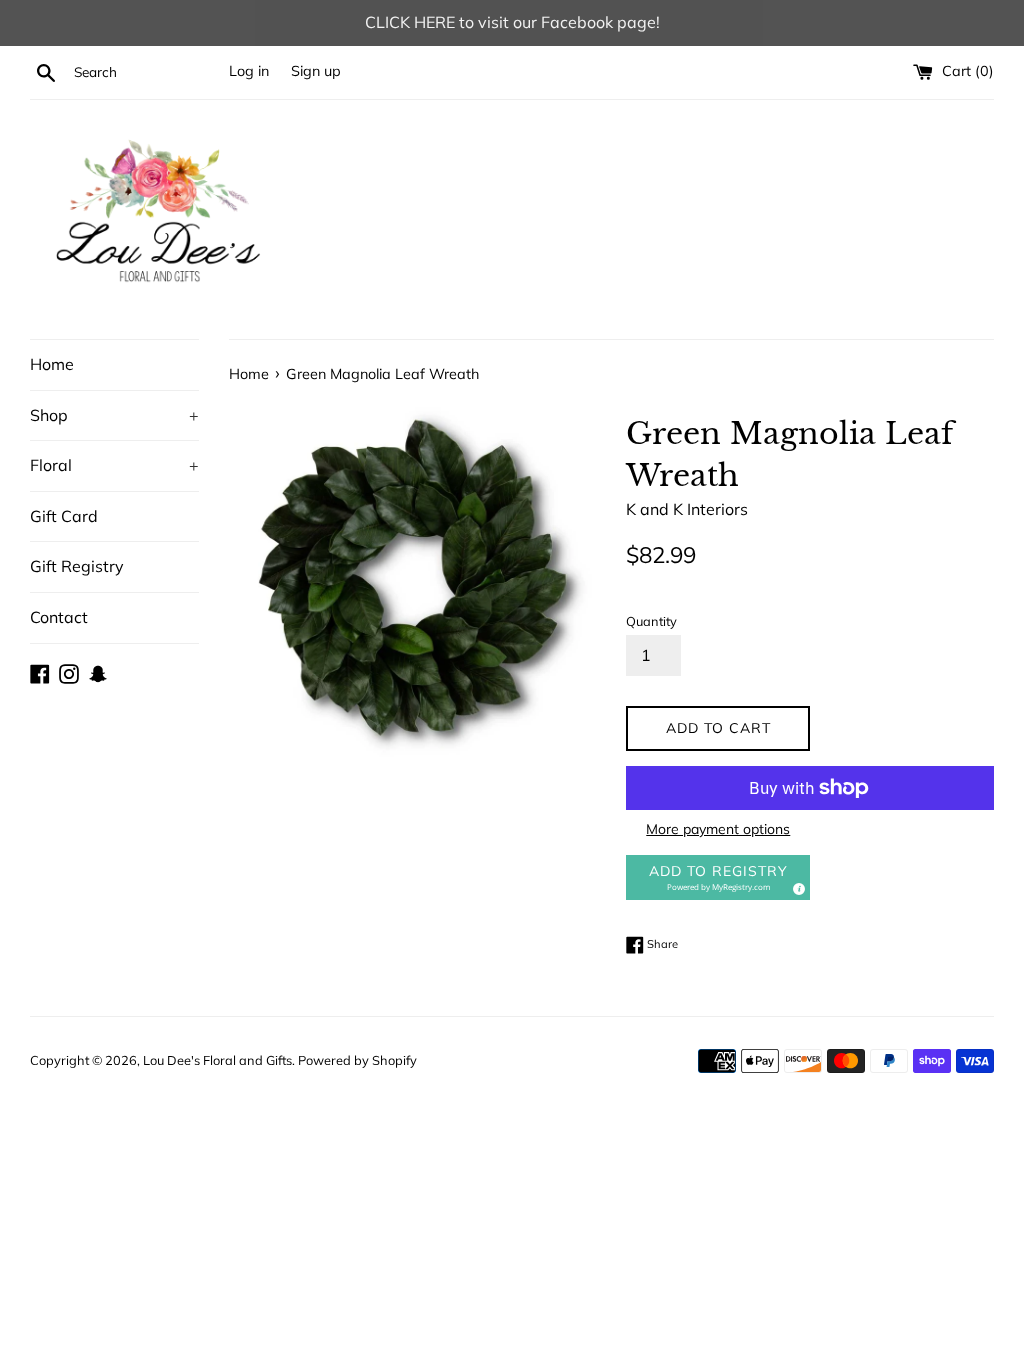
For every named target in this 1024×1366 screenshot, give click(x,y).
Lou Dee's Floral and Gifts (217, 1060)
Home (52, 364)
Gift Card (64, 516)
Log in (249, 71)
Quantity (651, 621)
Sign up (316, 71)
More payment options (718, 829)
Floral (114, 465)
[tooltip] (796, 886)
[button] (718, 877)
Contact (59, 617)
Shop (114, 415)
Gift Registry (77, 566)
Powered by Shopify (357, 1060)
